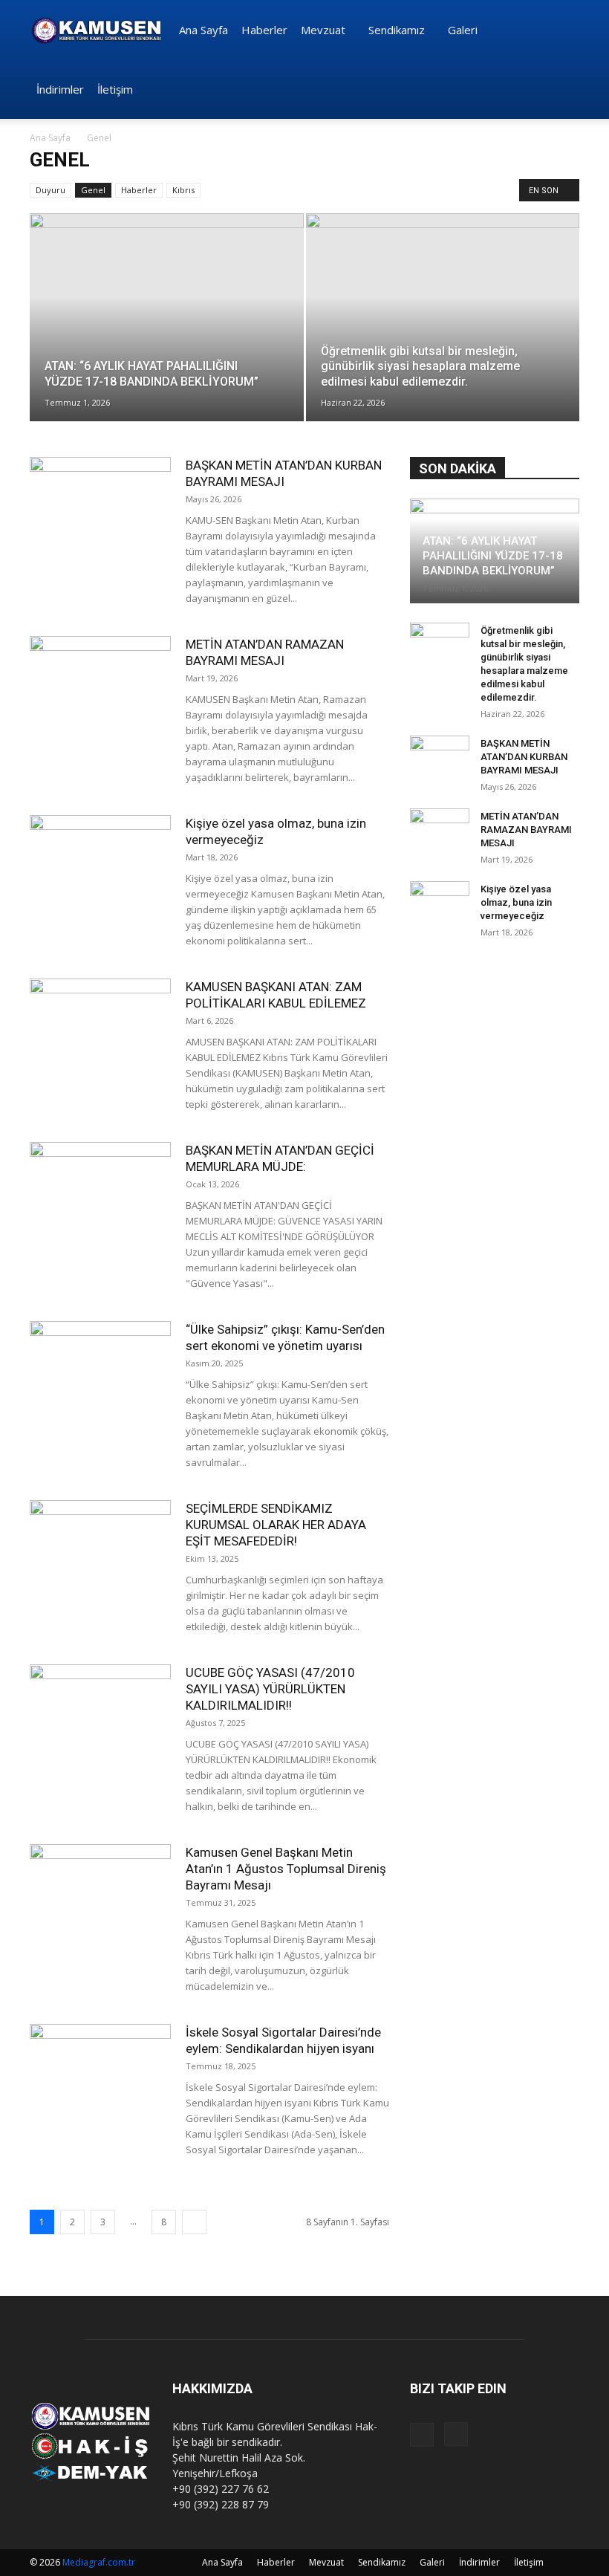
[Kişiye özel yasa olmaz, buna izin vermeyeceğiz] (100, 864)
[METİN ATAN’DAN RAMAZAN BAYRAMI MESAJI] (100, 685)
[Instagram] (456, 2434)
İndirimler (60, 89)
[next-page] (194, 2222)
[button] (561, 30)
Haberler (264, 30)
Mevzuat (323, 30)
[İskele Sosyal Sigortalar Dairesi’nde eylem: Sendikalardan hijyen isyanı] (100, 2073)
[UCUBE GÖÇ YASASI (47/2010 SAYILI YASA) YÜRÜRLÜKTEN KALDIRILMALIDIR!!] (100, 1713)
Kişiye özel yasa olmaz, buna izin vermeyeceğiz (516, 902)
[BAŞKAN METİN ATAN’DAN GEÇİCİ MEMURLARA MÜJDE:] (100, 1191)
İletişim (115, 89)
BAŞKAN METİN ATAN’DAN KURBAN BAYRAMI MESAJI (524, 757)
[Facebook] (422, 2435)
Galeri (463, 30)
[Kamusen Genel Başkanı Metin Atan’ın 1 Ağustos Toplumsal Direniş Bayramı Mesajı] (100, 1893)
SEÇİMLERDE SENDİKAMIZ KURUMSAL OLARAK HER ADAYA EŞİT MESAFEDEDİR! (276, 1525)
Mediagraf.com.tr (99, 2562)
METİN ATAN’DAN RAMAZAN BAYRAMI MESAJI (526, 830)
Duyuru (51, 190)
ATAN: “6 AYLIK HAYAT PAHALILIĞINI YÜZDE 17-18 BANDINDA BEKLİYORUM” (493, 556)
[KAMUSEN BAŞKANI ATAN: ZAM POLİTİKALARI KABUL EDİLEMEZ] (100, 1027)
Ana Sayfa (203, 30)
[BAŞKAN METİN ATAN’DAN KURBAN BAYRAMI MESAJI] (100, 506)
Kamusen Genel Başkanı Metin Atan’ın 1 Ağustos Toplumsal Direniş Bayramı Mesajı (286, 1869)
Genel (93, 190)
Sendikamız (397, 30)
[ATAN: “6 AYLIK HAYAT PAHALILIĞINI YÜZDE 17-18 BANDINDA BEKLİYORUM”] (167, 332)
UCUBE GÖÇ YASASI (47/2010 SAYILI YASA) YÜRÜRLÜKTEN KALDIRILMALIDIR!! (270, 1689)
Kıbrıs (183, 190)
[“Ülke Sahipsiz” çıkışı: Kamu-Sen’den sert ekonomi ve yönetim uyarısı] (100, 1370)
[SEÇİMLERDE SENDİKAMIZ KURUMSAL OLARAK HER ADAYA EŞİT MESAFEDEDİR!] (100, 1549)
